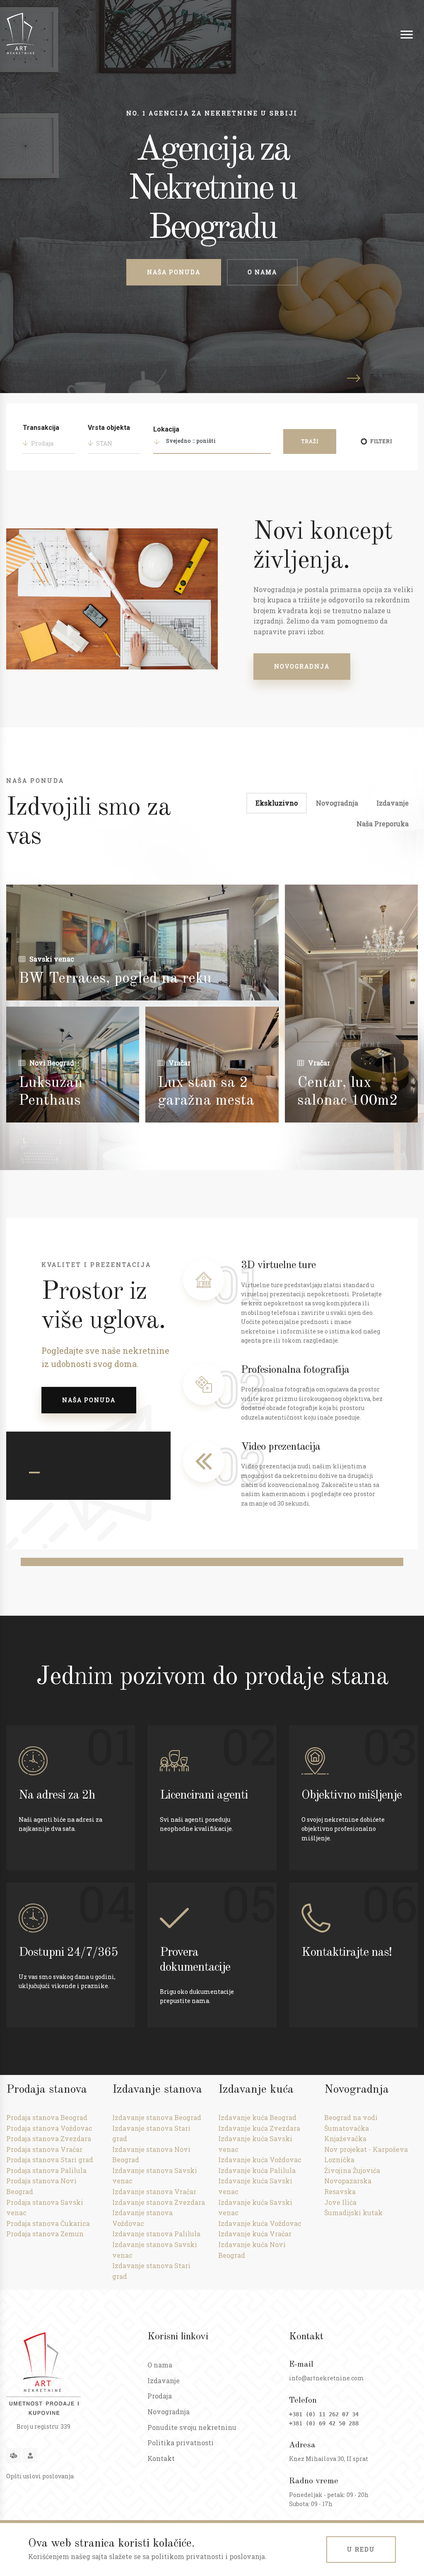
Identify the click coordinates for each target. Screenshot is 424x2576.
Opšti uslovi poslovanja (40, 2476)
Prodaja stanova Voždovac (49, 2128)
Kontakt (161, 2458)
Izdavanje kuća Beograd (257, 2117)
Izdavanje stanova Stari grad (151, 2133)
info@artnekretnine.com (326, 2378)
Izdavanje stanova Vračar (154, 2191)
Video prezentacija (281, 1447)
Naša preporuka (383, 824)
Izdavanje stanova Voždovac (142, 2218)
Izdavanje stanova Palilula (156, 2234)
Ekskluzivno (277, 803)
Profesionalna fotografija (295, 1370)
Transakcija (41, 428)
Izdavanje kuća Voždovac (260, 2160)
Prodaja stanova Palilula (46, 2170)
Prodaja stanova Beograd (47, 2117)
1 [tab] (34, 1473)
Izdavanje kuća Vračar (255, 2234)
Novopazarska (348, 2181)
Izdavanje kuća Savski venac (255, 2144)
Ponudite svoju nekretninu (192, 2427)
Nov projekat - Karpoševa (366, 2149)
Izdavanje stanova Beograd (157, 2117)
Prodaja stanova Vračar (44, 2149)
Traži (310, 441)
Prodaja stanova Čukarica (48, 2223)
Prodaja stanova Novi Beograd (41, 2186)
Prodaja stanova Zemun (45, 2234)
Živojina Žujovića (352, 2170)
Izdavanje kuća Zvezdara (259, 2128)
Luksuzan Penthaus (51, 1092)
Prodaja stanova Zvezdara (49, 2138)
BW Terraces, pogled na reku (115, 979)
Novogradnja (302, 666)
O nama (262, 272)
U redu (361, 2549)
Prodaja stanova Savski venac (45, 2208)
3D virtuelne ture (278, 1265)
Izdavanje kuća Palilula (257, 2170)
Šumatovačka (347, 2128)
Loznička (339, 2160)
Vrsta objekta (109, 428)
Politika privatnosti (181, 2443)
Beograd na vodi (351, 2117)
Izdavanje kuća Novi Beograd (252, 2250)
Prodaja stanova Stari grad (50, 2160)
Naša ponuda (174, 272)
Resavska (340, 2191)
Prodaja (160, 2396)
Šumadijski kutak (353, 2213)
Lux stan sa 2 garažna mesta (206, 1092)
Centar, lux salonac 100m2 (348, 1092)
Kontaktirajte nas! (347, 1952)
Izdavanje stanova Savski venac (155, 2176)
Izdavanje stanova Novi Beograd (151, 2155)
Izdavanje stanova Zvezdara (159, 2202)
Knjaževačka (345, 2138)
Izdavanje (393, 803)
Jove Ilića (340, 2202)
